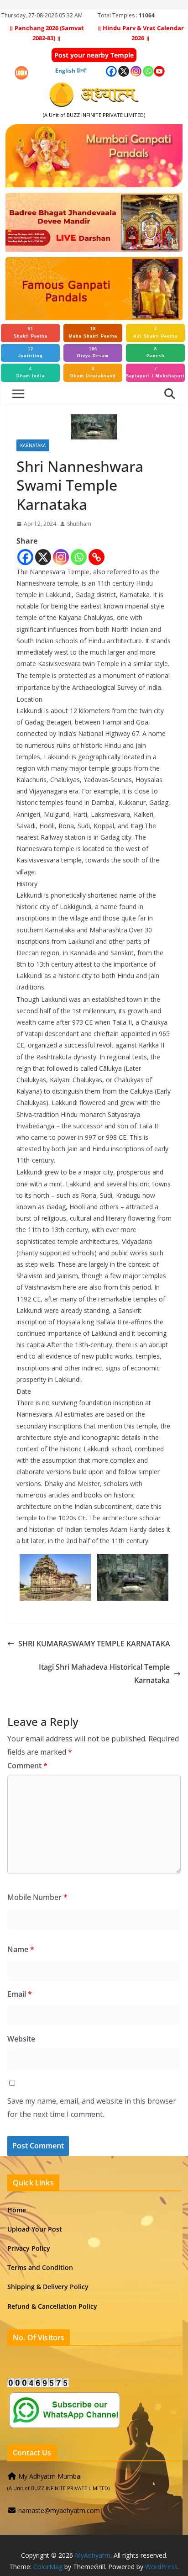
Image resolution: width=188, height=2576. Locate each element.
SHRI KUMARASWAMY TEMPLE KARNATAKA (94, 1644)
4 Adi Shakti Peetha (155, 333)
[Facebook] (25, 557)
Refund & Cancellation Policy (52, 2306)
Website (21, 2039)
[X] (43, 557)
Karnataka (33, 445)
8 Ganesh (156, 353)
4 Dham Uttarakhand (93, 372)
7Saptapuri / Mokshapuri (155, 372)
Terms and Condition (40, 2267)
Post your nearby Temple (94, 55)
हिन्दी (82, 71)
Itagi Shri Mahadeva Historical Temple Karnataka (104, 1674)
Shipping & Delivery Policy (48, 2287)
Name (21, 1949)
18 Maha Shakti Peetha (93, 333)
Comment (27, 1766)
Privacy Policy (29, 2248)
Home (17, 2210)
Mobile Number (37, 1897)
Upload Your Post (35, 2229)
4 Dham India (31, 372)
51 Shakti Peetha (31, 333)
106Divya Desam (93, 353)
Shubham (79, 524)
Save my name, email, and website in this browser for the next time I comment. (92, 2108)
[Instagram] (61, 557)
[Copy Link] (97, 557)
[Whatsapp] (79, 557)
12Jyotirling (31, 353)
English (65, 71)
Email (20, 1994)
